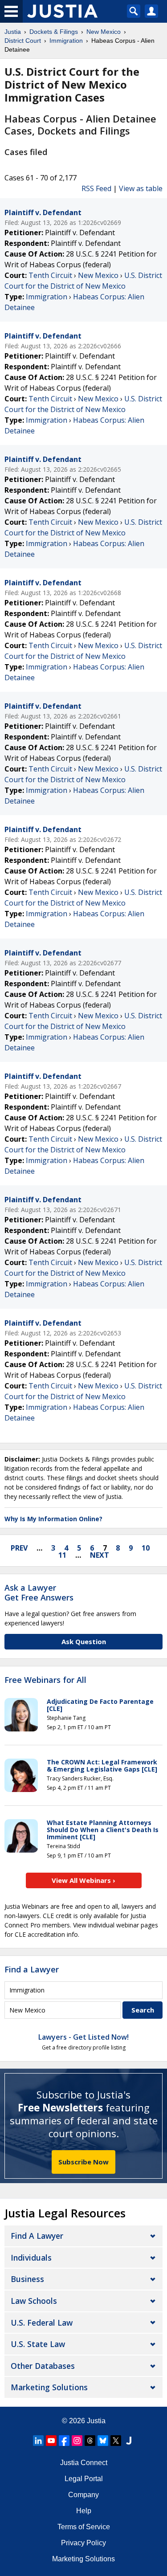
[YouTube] (51, 2441)
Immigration (47, 297)
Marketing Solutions (49, 2387)
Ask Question (84, 1641)
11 (62, 1555)
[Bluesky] (103, 2441)
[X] (116, 2441)
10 (146, 1548)
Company (83, 2495)
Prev (19, 1548)
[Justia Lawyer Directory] (129, 2441)
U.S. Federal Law (42, 2323)
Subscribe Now (83, 2162)
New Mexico (98, 275)
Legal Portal (84, 2479)
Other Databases (43, 2366)
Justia (96, 2421)
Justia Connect (84, 2463)
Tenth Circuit (50, 275)
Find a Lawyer (32, 1969)
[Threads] (90, 2441)
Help (84, 2511)
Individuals (31, 2258)
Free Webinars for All (45, 1680)
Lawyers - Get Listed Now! (83, 2037)
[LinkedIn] (38, 2441)
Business (27, 2279)
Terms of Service (84, 2527)
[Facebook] (64, 2441)
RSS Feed (96, 188)
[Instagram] (77, 2441)
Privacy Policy (83, 2543)
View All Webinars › (83, 1880)
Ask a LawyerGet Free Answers (39, 1592)
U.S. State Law (38, 2344)
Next (100, 1555)
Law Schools (34, 2301)
